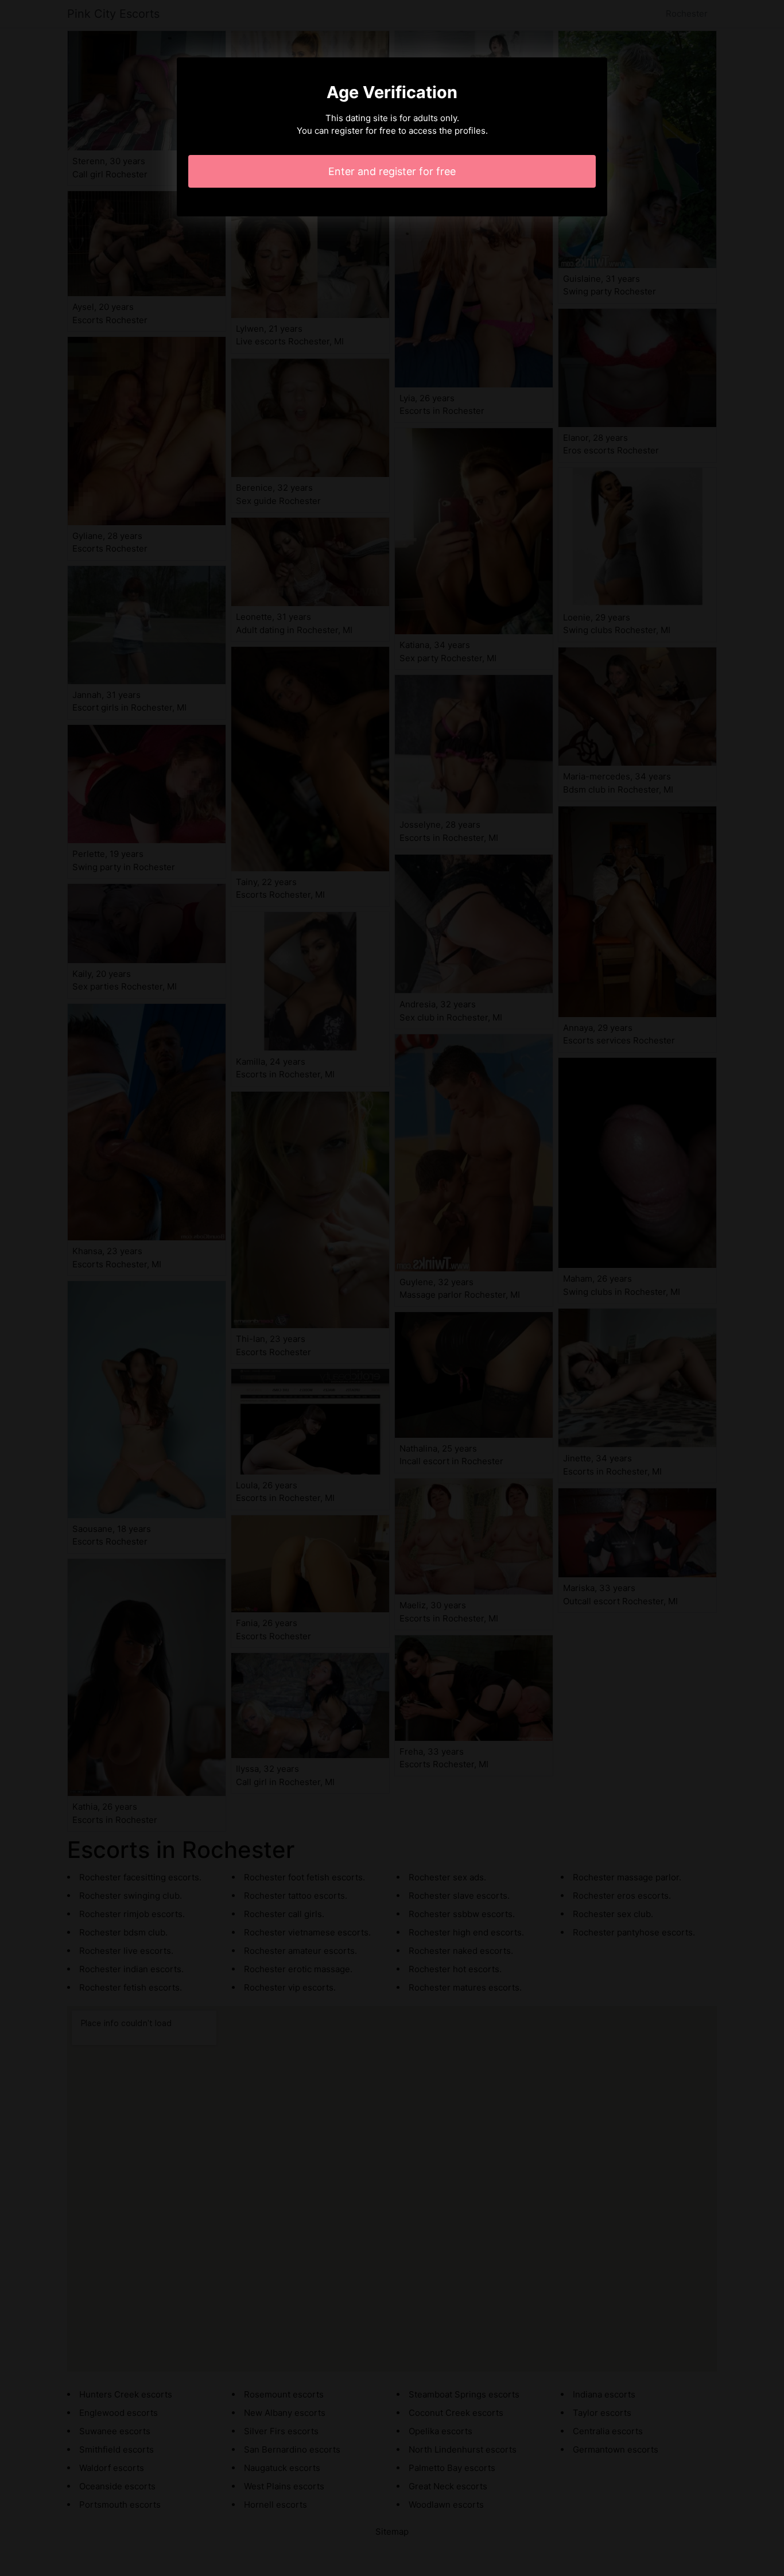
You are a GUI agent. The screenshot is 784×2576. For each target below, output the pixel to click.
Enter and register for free (392, 171)
